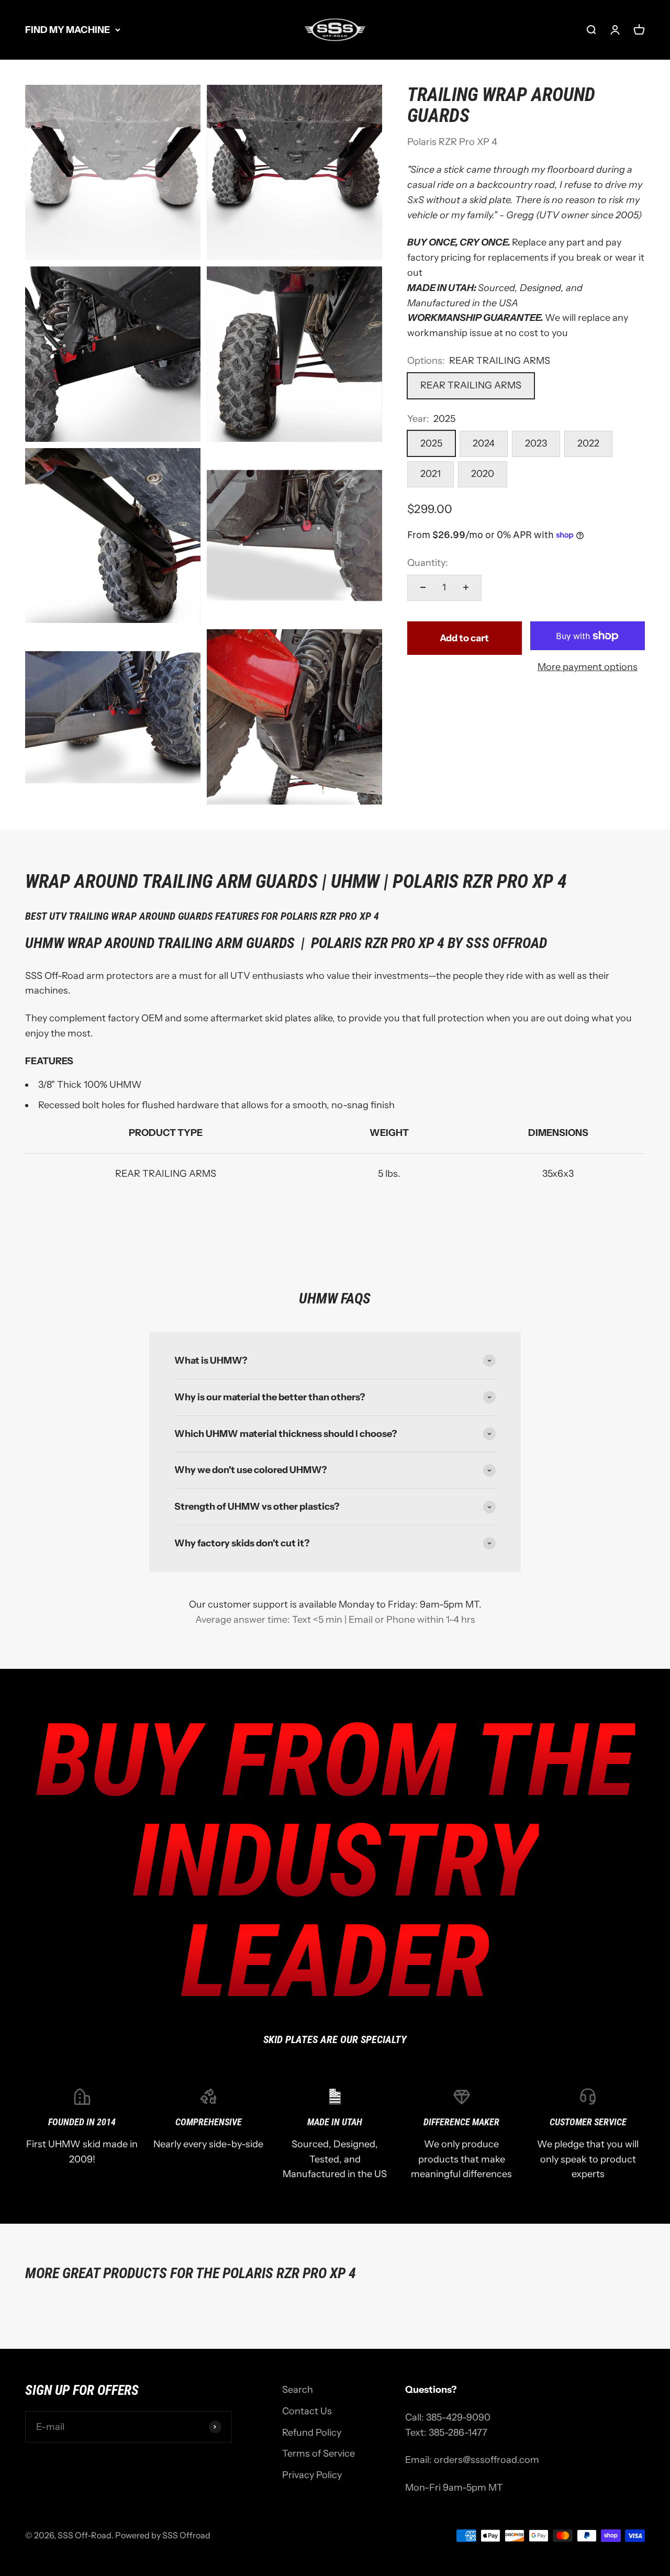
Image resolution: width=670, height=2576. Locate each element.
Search (298, 2390)
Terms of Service (319, 2454)
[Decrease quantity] (423, 587)
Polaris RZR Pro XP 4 (452, 142)
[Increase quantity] (466, 587)
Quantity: (428, 563)
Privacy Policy (312, 2475)
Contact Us (307, 2411)
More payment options (588, 667)
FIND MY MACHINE (68, 30)
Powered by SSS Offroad (163, 2535)
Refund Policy (312, 2433)
